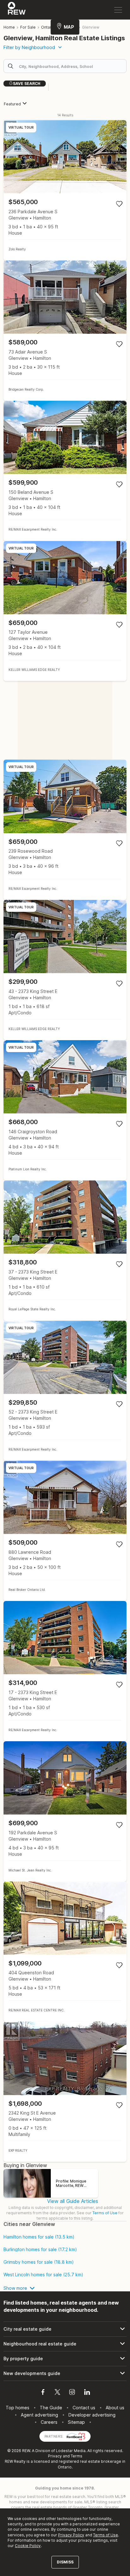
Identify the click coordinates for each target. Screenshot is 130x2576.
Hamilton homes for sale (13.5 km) (39, 2237)
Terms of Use (105, 2213)
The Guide (51, 2408)
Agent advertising (39, 2415)
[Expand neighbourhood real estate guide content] (65, 2344)
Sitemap (76, 2422)
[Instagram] (72, 2393)
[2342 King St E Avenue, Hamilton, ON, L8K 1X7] (65, 2092)
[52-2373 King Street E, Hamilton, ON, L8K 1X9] (65, 1391)
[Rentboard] (76, 2436)
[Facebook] (43, 2393)
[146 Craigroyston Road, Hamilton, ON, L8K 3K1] (65, 1110)
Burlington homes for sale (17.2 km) (40, 2250)
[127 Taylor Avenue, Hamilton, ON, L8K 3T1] (65, 611)
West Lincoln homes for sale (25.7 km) (43, 2275)
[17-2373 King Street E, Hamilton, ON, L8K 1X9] (65, 1671)
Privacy (55, 2456)
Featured (12, 104)
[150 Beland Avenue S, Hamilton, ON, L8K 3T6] (65, 471)
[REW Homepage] (17, 10)
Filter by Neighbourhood (29, 47)
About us (115, 2408)
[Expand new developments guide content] (65, 2373)
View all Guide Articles (73, 2201)
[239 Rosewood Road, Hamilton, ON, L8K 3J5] (65, 830)
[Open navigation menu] (118, 10)
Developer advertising (92, 2415)
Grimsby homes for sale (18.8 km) (39, 2262)
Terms (77, 2456)
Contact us (84, 2408)
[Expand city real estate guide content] (65, 2329)
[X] (57, 2393)
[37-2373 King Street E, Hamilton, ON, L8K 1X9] (65, 1251)
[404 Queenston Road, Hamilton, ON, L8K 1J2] (65, 1952)
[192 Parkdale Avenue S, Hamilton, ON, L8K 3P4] (65, 1811)
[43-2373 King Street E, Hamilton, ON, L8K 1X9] (65, 970)
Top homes (18, 2408)
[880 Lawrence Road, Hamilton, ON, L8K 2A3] (65, 1531)
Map (69, 27)
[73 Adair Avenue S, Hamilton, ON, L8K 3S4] (65, 331)
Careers (49, 2422)
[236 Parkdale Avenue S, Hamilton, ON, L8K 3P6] (65, 190)
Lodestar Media (71, 2451)
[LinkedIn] (87, 2393)
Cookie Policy (28, 2546)
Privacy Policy (71, 2535)
